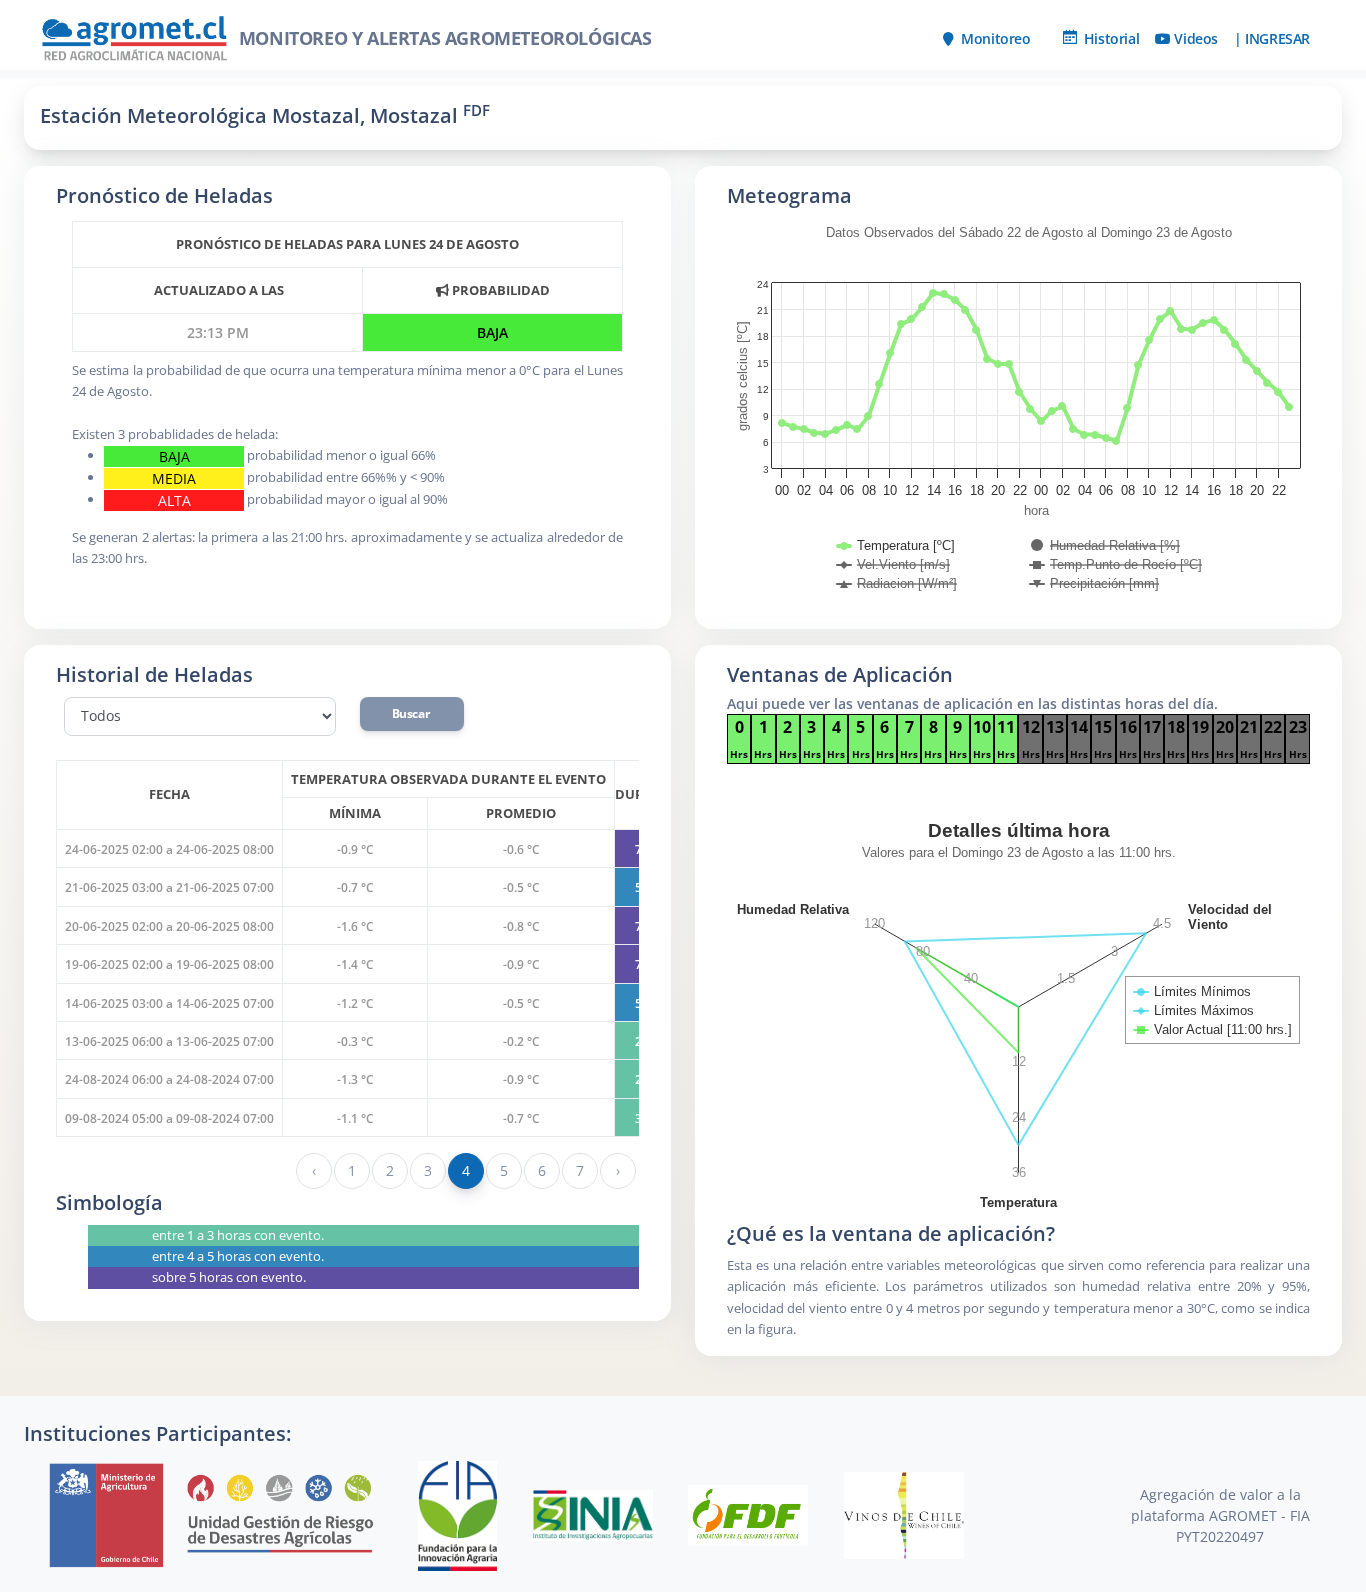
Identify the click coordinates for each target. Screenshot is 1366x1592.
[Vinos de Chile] (904, 1514)
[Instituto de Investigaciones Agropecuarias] (595, 1514)
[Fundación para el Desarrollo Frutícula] (750, 1514)
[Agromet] (213, 1514)
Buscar (412, 713)
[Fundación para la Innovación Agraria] (459, 1514)
